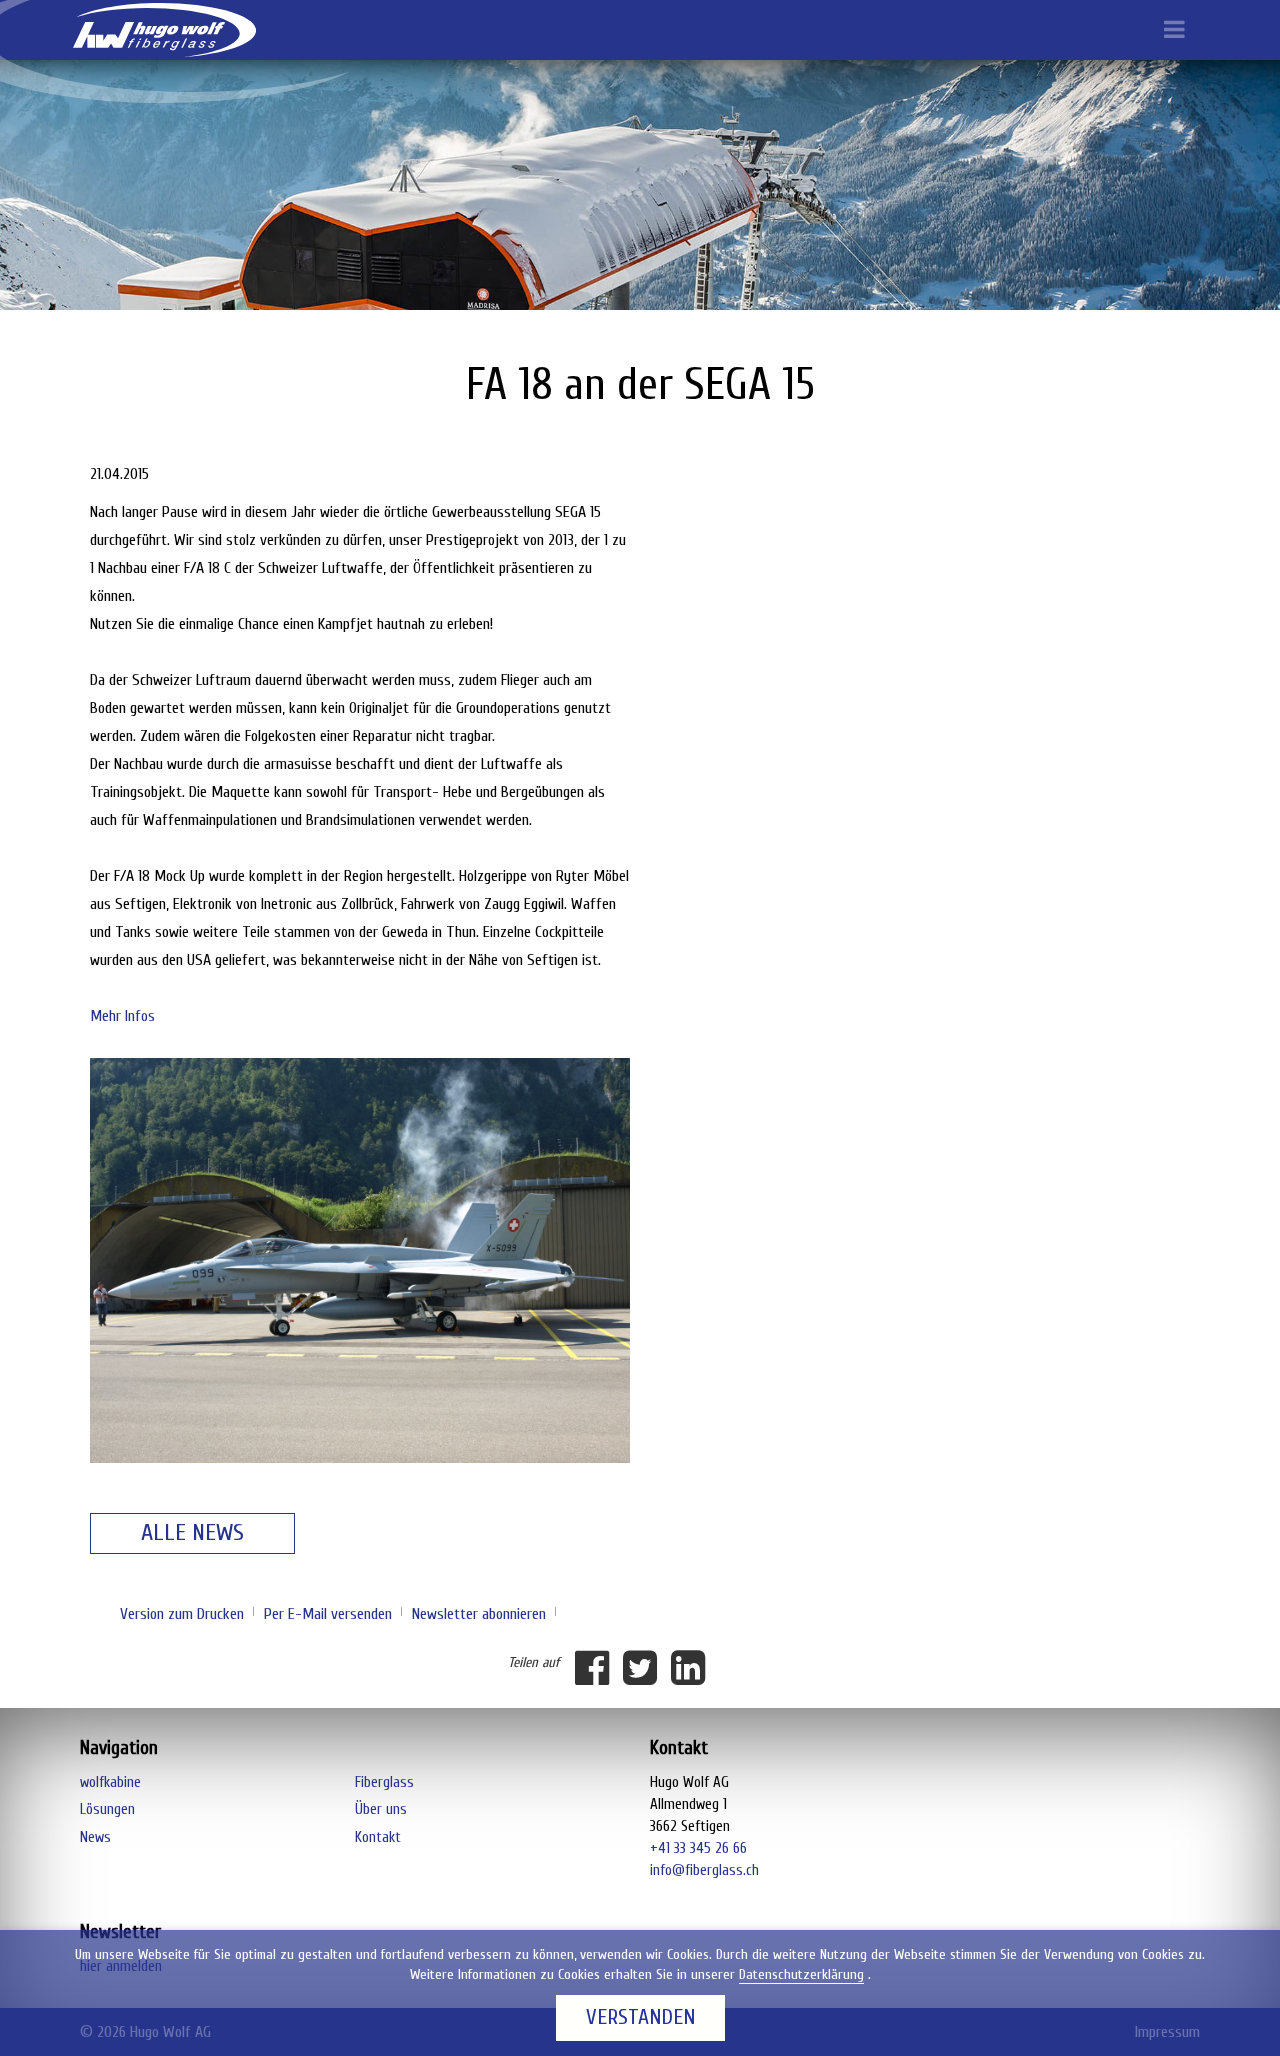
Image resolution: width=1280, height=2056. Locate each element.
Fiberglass (384, 1782)
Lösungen (107, 1809)
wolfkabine (110, 1782)
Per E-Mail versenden (328, 1614)
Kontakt (378, 1837)
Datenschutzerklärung (801, 1974)
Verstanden (640, 2017)
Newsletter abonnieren (479, 1614)
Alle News (192, 1532)
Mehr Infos (122, 1016)
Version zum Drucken (182, 1614)
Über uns (381, 1809)
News (95, 1837)
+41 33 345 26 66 (698, 1848)
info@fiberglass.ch (704, 1870)
